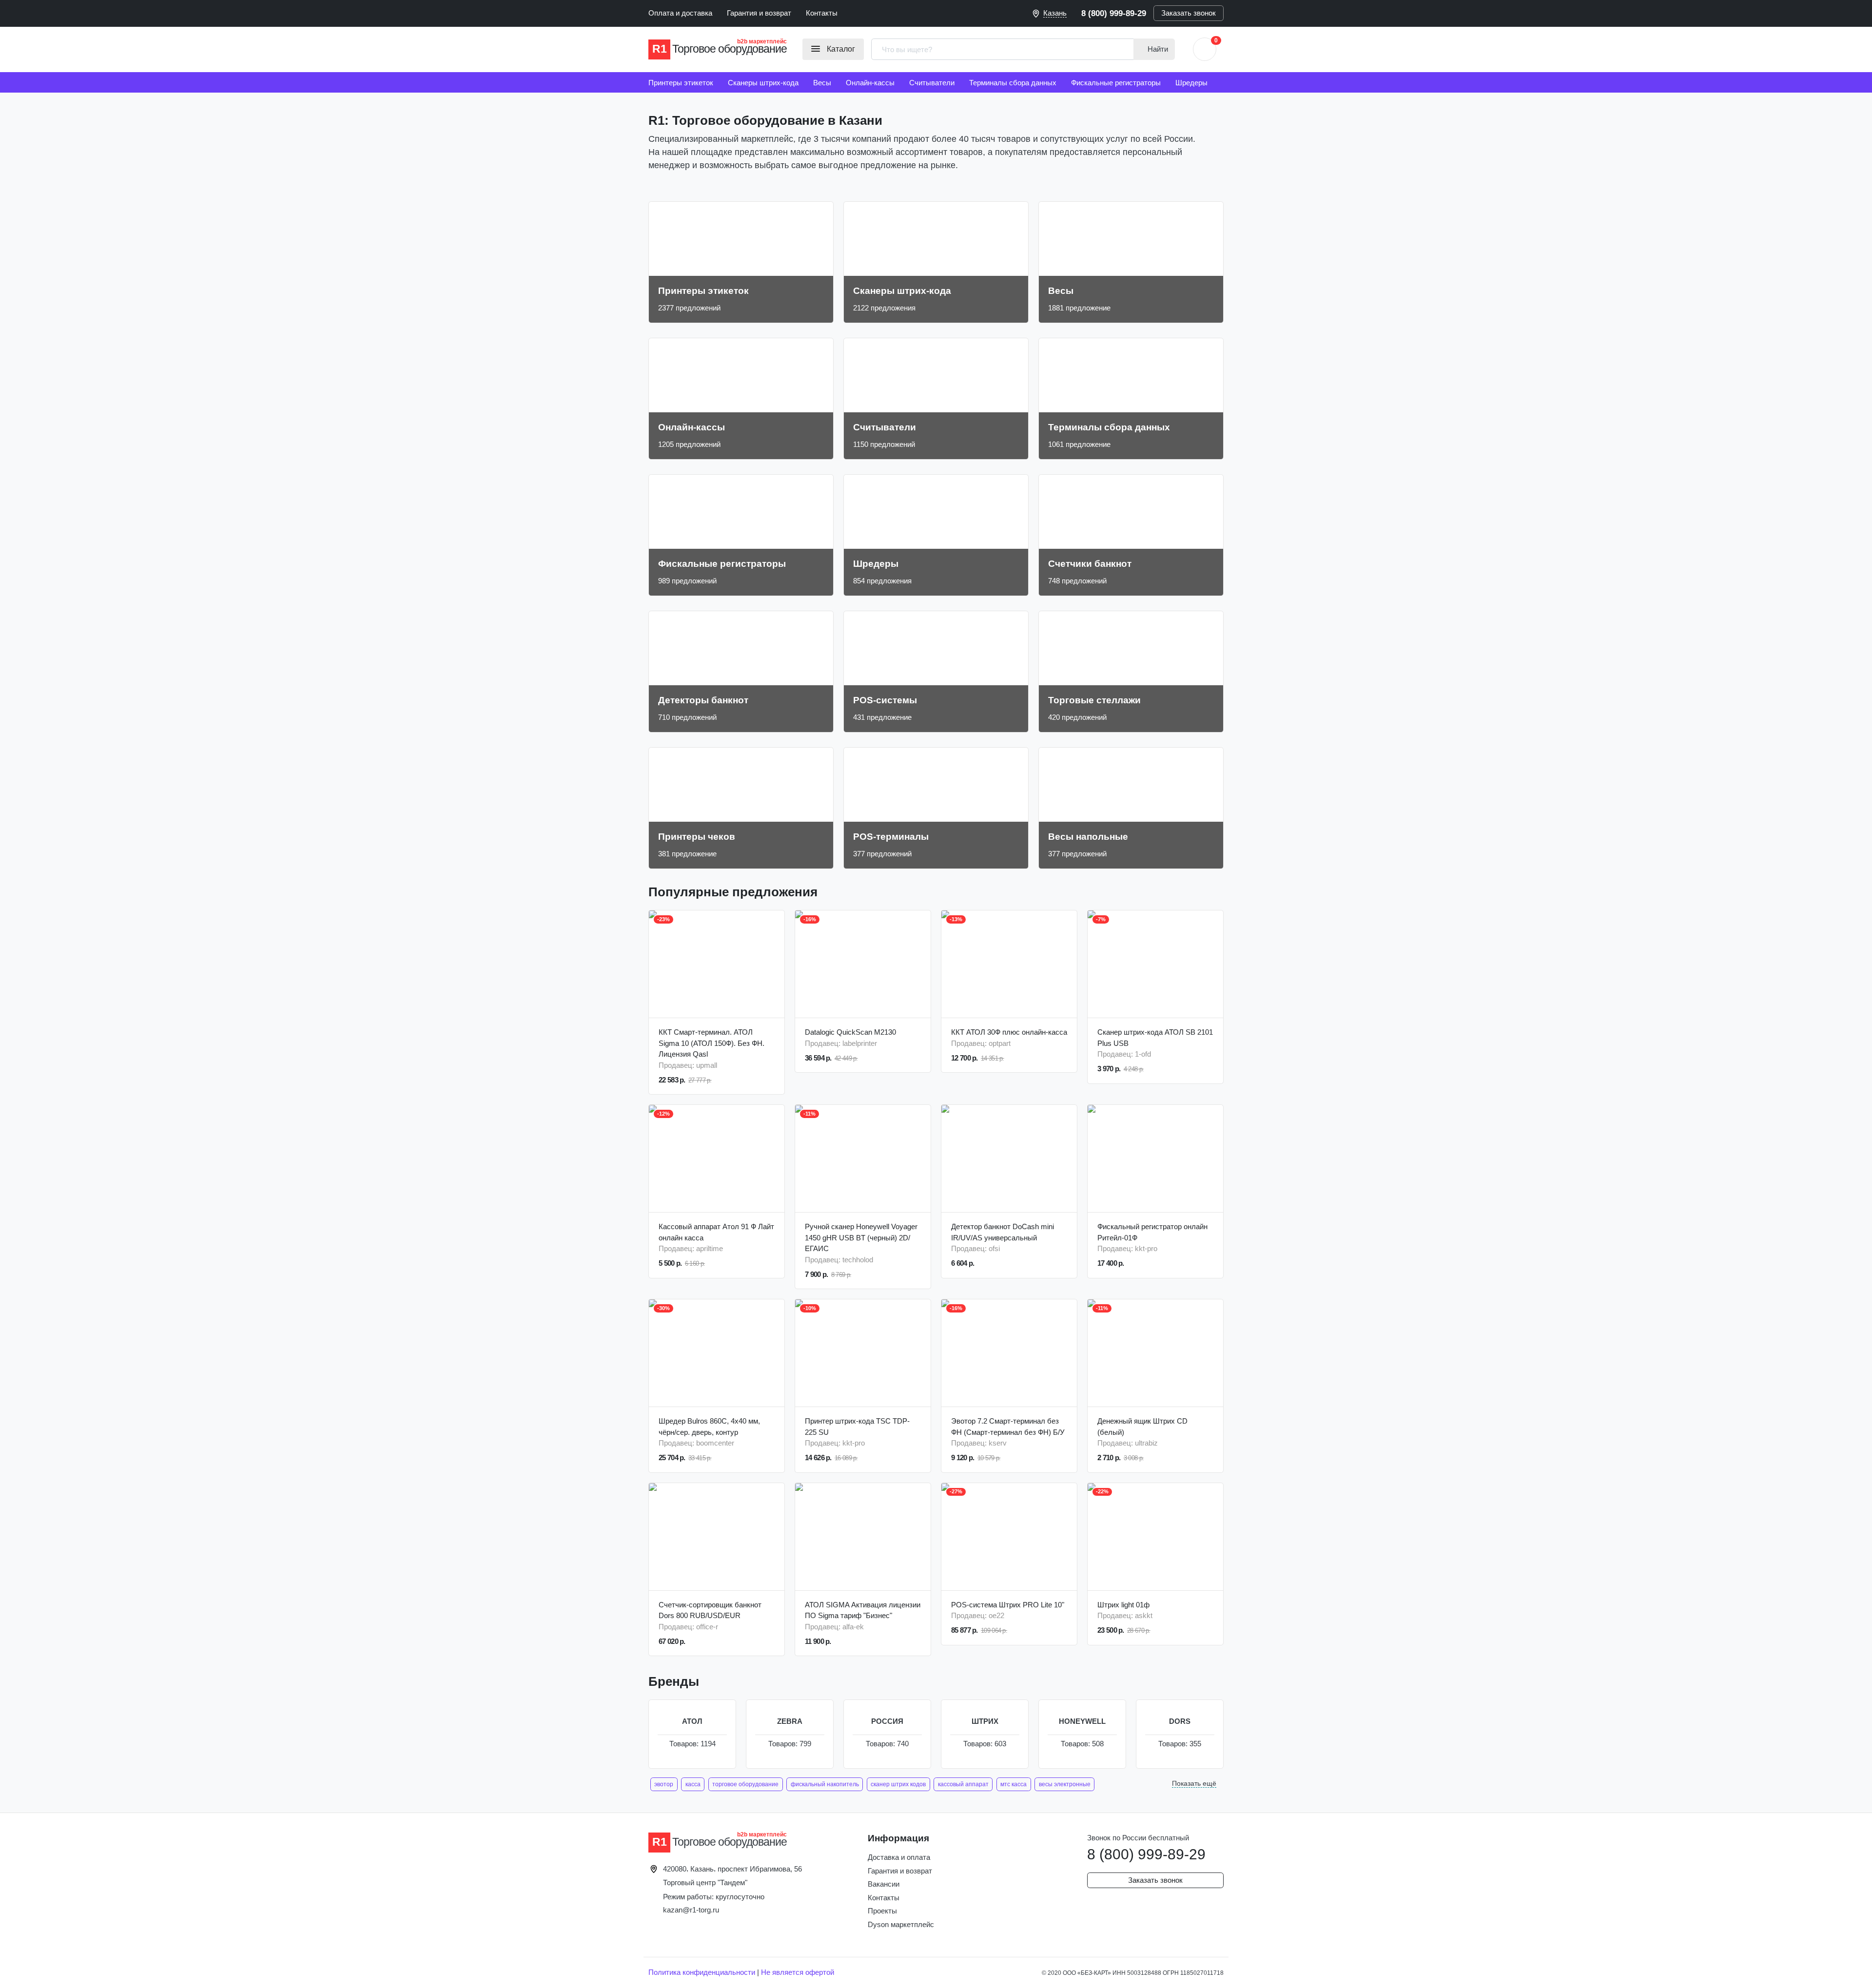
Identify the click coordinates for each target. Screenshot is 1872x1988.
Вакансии (884, 1884)
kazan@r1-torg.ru (691, 1910)
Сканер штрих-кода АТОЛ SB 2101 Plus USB (1155, 1038)
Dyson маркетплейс (901, 1924)
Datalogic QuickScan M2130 (850, 1032)
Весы (822, 83)
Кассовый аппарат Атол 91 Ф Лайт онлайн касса (716, 1232)
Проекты (882, 1911)
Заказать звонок (1189, 13)
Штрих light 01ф (1123, 1605)
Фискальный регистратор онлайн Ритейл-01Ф (1152, 1232)
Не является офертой (798, 1972)
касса (693, 1784)
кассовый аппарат (963, 1784)
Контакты (822, 13)
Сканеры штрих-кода (763, 83)
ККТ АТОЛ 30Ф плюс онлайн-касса (1009, 1032)
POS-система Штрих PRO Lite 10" (1008, 1605)
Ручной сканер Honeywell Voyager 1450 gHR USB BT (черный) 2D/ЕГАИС (861, 1237)
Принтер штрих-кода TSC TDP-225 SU (857, 1427)
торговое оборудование (745, 1784)
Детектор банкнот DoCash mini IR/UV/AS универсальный (1003, 1232)
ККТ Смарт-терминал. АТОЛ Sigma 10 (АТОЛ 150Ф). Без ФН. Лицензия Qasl (712, 1043)
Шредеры (1191, 83)
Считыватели (932, 83)
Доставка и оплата (899, 1857)
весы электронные (1065, 1784)
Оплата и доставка (680, 13)
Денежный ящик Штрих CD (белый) (1142, 1427)
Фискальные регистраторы (1116, 83)
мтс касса (1014, 1784)
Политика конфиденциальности (702, 1972)
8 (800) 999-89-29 (1114, 13)
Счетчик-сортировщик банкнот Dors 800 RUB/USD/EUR (710, 1610)
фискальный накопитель (825, 1784)
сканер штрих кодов (898, 1784)
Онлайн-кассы (870, 83)
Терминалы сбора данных (1013, 83)
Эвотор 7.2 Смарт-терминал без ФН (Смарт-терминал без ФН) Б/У (1008, 1427)
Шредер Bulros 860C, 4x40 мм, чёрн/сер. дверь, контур (709, 1427)
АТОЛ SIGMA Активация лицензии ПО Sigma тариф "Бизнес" (863, 1610)
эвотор (664, 1784)
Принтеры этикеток (681, 83)
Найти (1157, 49)
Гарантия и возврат (759, 13)
